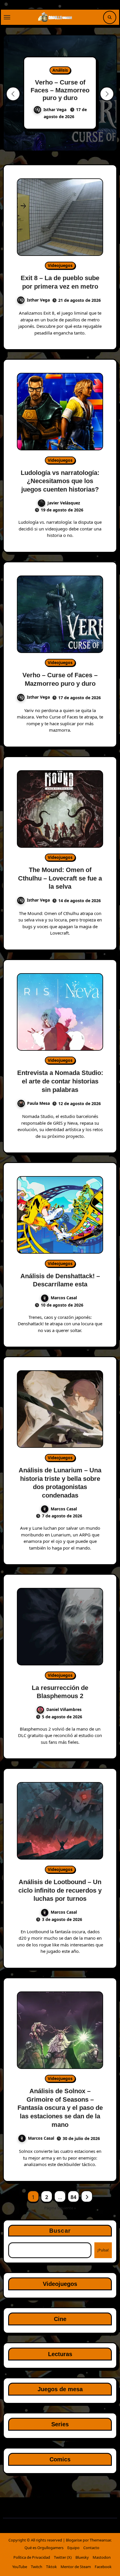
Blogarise (74, 2540)
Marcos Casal (64, 1298)
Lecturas (60, 2354)
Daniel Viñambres (64, 1709)
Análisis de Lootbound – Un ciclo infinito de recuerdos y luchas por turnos (60, 1890)
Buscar (60, 2231)
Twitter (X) (63, 2557)
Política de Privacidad (32, 2557)
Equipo (73, 2548)
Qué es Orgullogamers (44, 2548)
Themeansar (100, 2540)
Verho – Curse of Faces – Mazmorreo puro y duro (60, 90)
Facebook (103, 2567)
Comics (60, 2459)
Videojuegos (60, 265)
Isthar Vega (55, 110)
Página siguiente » (60, 2208)
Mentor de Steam (76, 2567)
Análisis (60, 70)
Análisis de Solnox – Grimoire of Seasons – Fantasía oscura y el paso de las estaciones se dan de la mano (60, 2108)
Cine (60, 2319)
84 (73, 2197)
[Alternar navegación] (7, 17)
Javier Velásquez (64, 503)
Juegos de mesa (60, 2389)
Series (60, 2424)
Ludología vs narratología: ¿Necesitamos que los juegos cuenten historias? (60, 481)
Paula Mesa (38, 1103)
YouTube (20, 2567)
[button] (107, 94)
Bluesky (82, 2557)
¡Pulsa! (103, 2250)
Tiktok (51, 2567)
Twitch (37, 2567)
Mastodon (102, 2557)
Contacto (91, 2548)
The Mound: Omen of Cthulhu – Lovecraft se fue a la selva (60, 878)
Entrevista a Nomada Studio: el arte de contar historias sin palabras (60, 1081)
